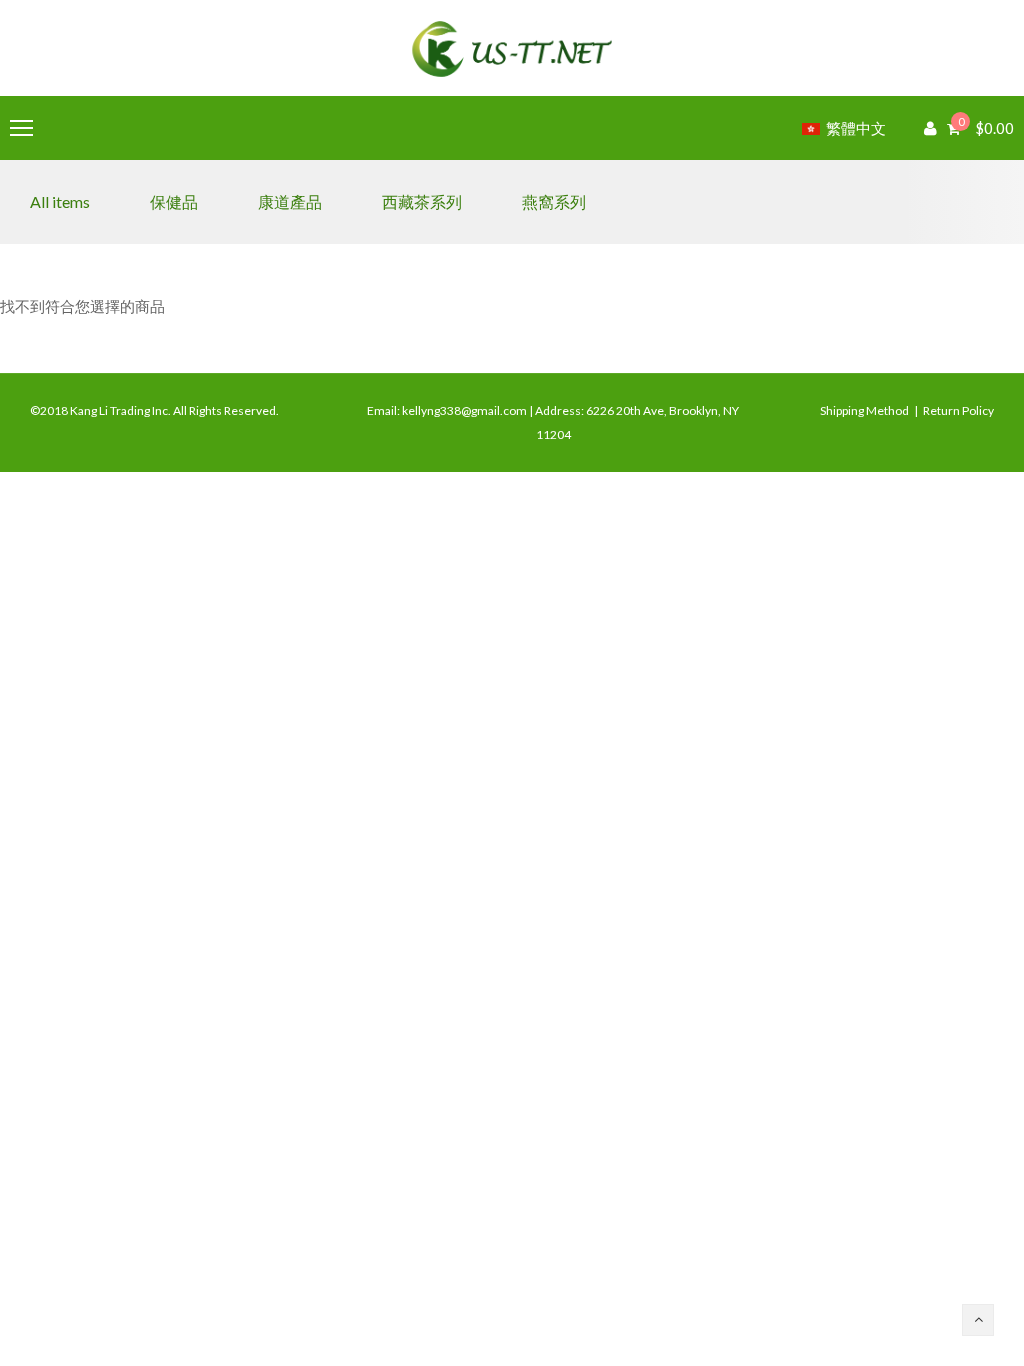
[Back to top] (978, 1320)
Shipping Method (864, 410)
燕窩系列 (554, 201)
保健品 (174, 201)
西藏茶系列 (422, 201)
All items (60, 201)
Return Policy (958, 410)
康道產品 (290, 201)
